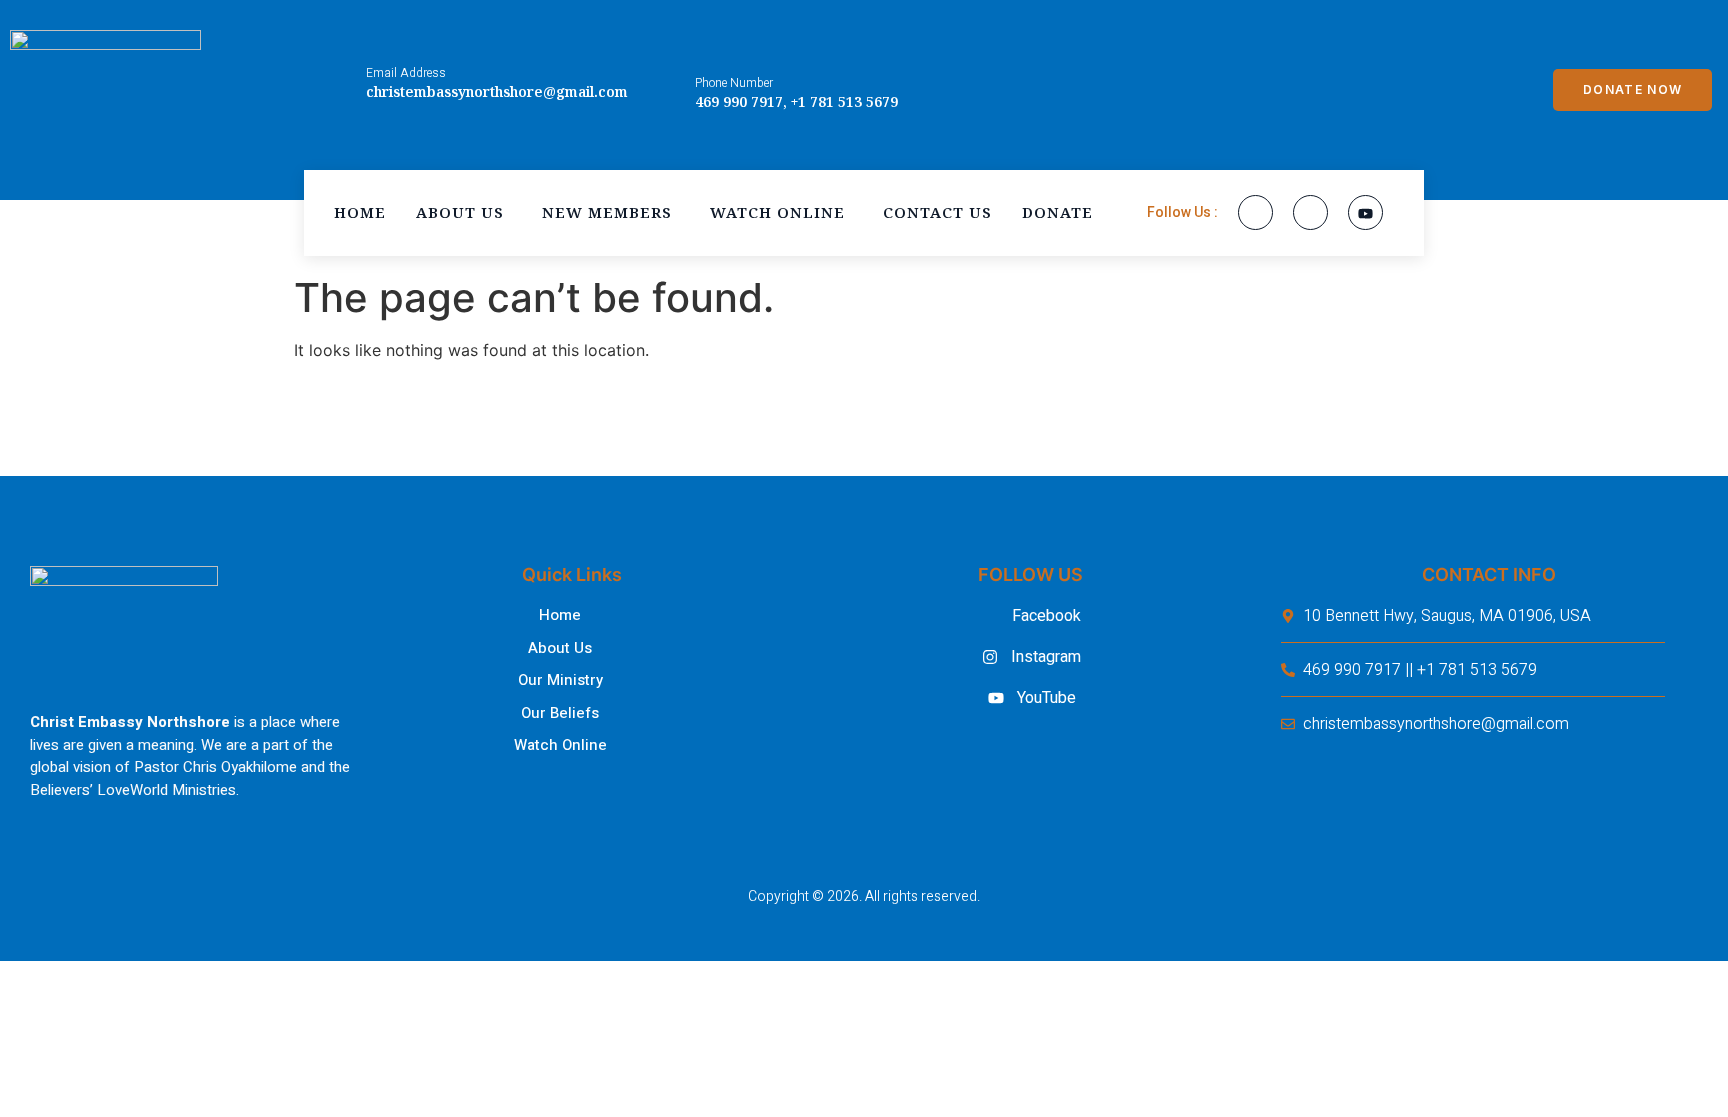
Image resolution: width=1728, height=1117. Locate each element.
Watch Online (777, 212)
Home (360, 212)
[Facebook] (1255, 212)
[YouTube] (1365, 212)
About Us (460, 212)
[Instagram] (1310, 212)
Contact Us (937, 212)
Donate (1057, 212)
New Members (607, 212)
